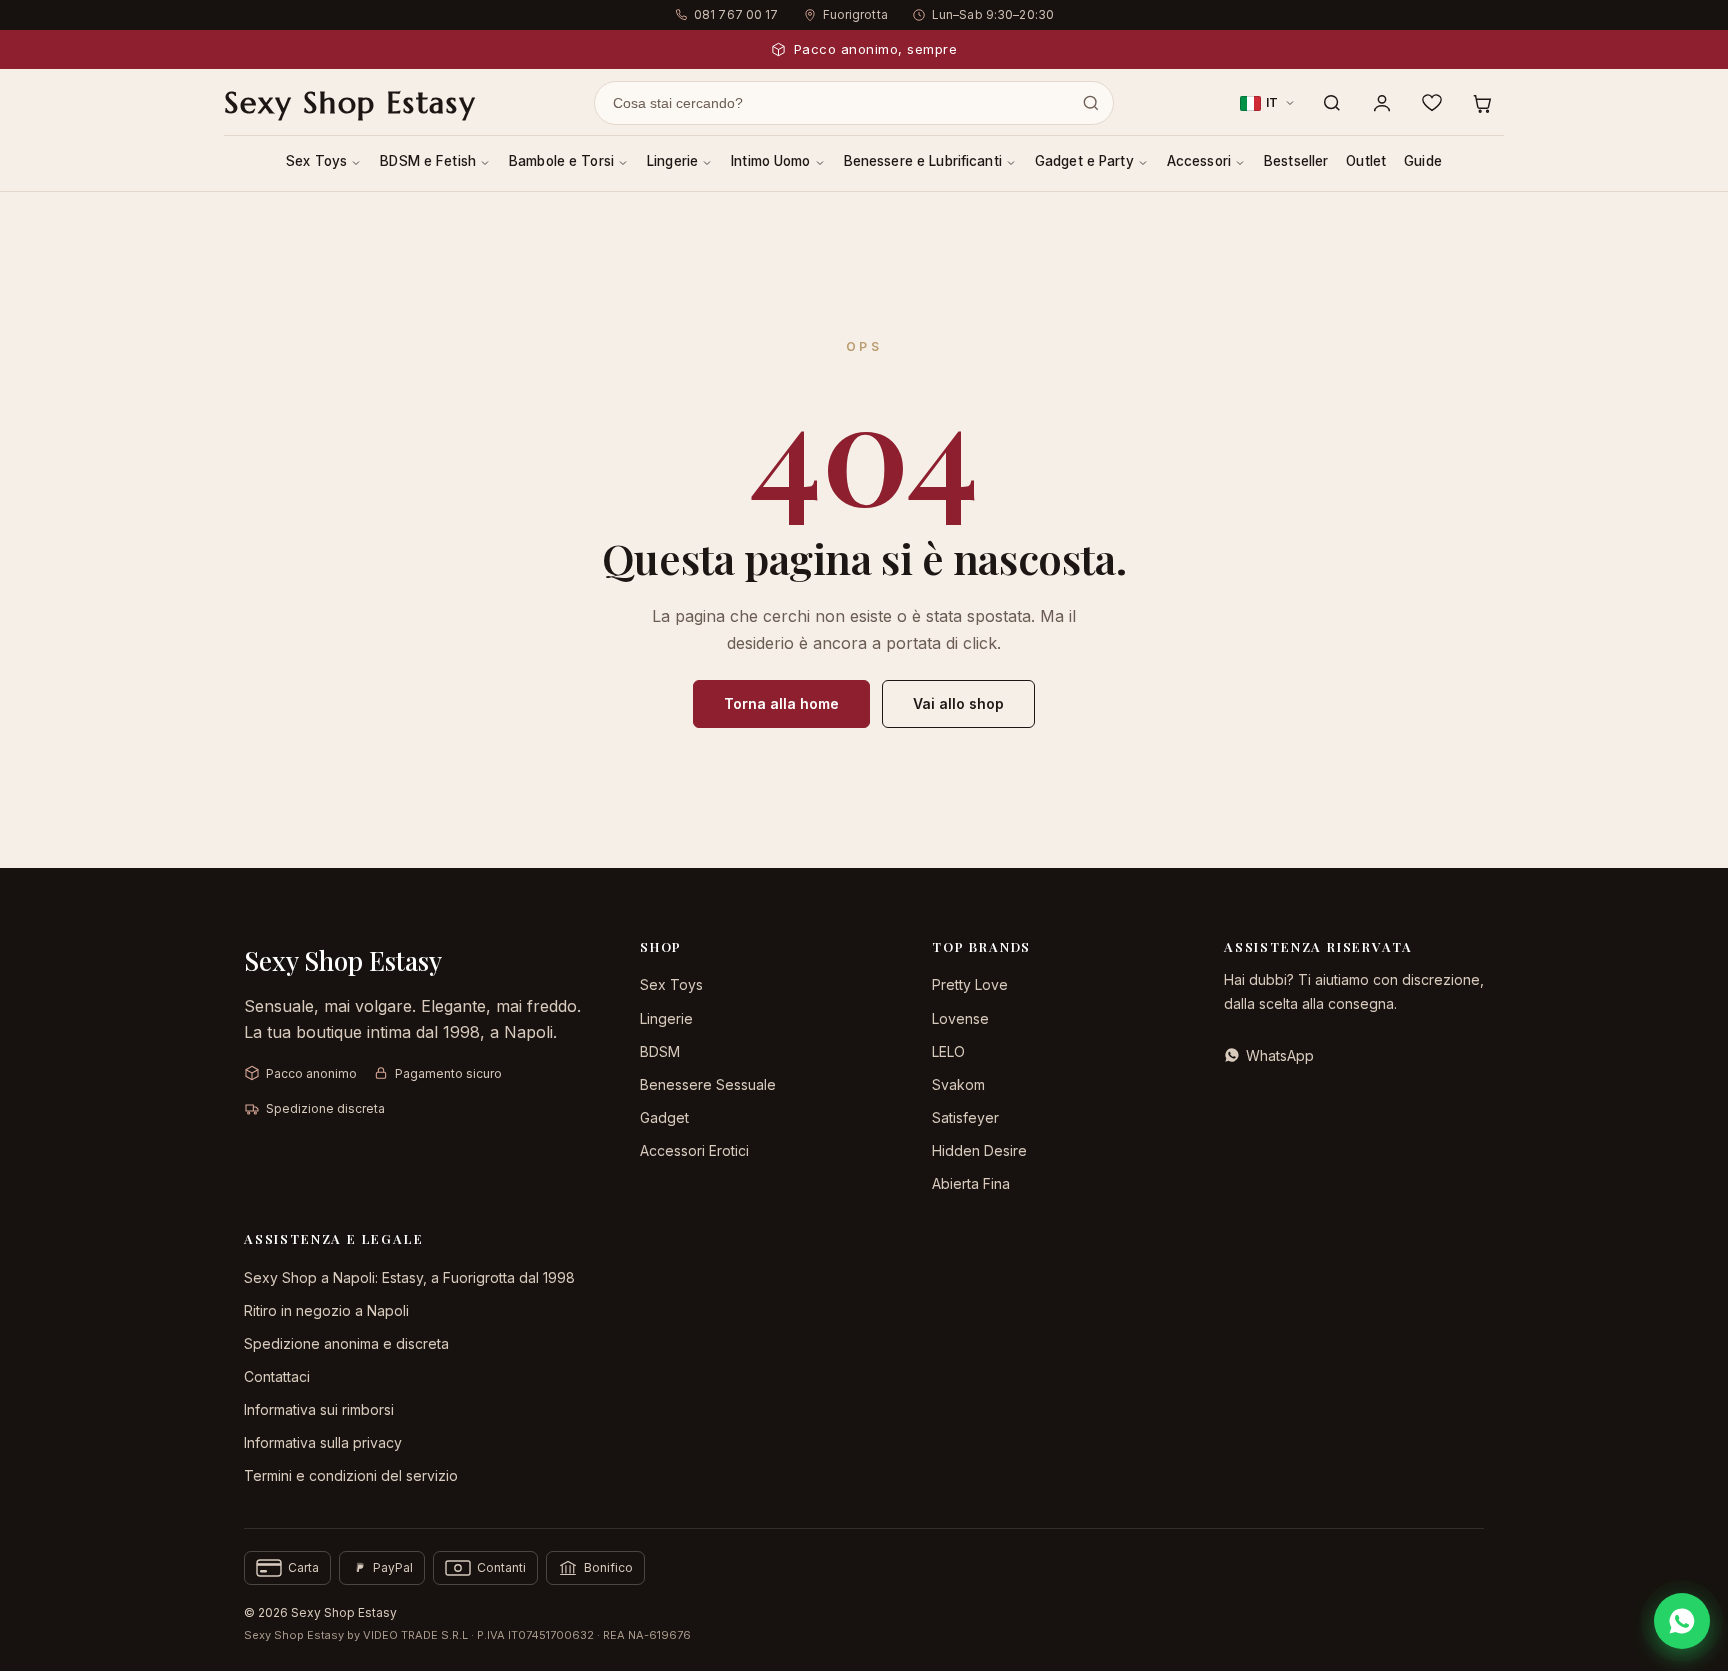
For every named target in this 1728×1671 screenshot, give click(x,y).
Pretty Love (970, 984)
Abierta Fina (971, 1183)
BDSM (660, 1051)
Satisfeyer (965, 1117)
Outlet (1366, 161)
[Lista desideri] (1432, 103)
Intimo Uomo (771, 161)
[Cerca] (1332, 103)
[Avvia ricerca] (1091, 103)
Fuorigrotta (855, 14)
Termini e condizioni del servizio (351, 1475)
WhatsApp (1280, 1055)
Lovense (960, 1018)
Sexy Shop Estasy (350, 103)
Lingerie (672, 161)
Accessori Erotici (694, 1150)
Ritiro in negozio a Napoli (326, 1310)
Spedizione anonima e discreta (346, 1343)
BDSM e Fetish (428, 161)
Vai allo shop (958, 703)
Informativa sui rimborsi (319, 1409)
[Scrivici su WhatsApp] (1682, 1621)
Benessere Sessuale (708, 1084)
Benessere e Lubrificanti (923, 161)
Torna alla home (781, 703)
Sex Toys (316, 161)
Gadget (664, 1117)
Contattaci (277, 1376)
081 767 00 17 (736, 14)
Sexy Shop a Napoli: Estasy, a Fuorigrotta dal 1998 (409, 1277)
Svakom (958, 1084)
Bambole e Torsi (561, 161)
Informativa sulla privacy (323, 1442)
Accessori (1199, 161)
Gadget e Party (1084, 161)
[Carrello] (1482, 103)
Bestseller (1296, 161)
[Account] (1382, 103)
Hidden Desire (979, 1150)
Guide (1423, 161)
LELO (948, 1051)
